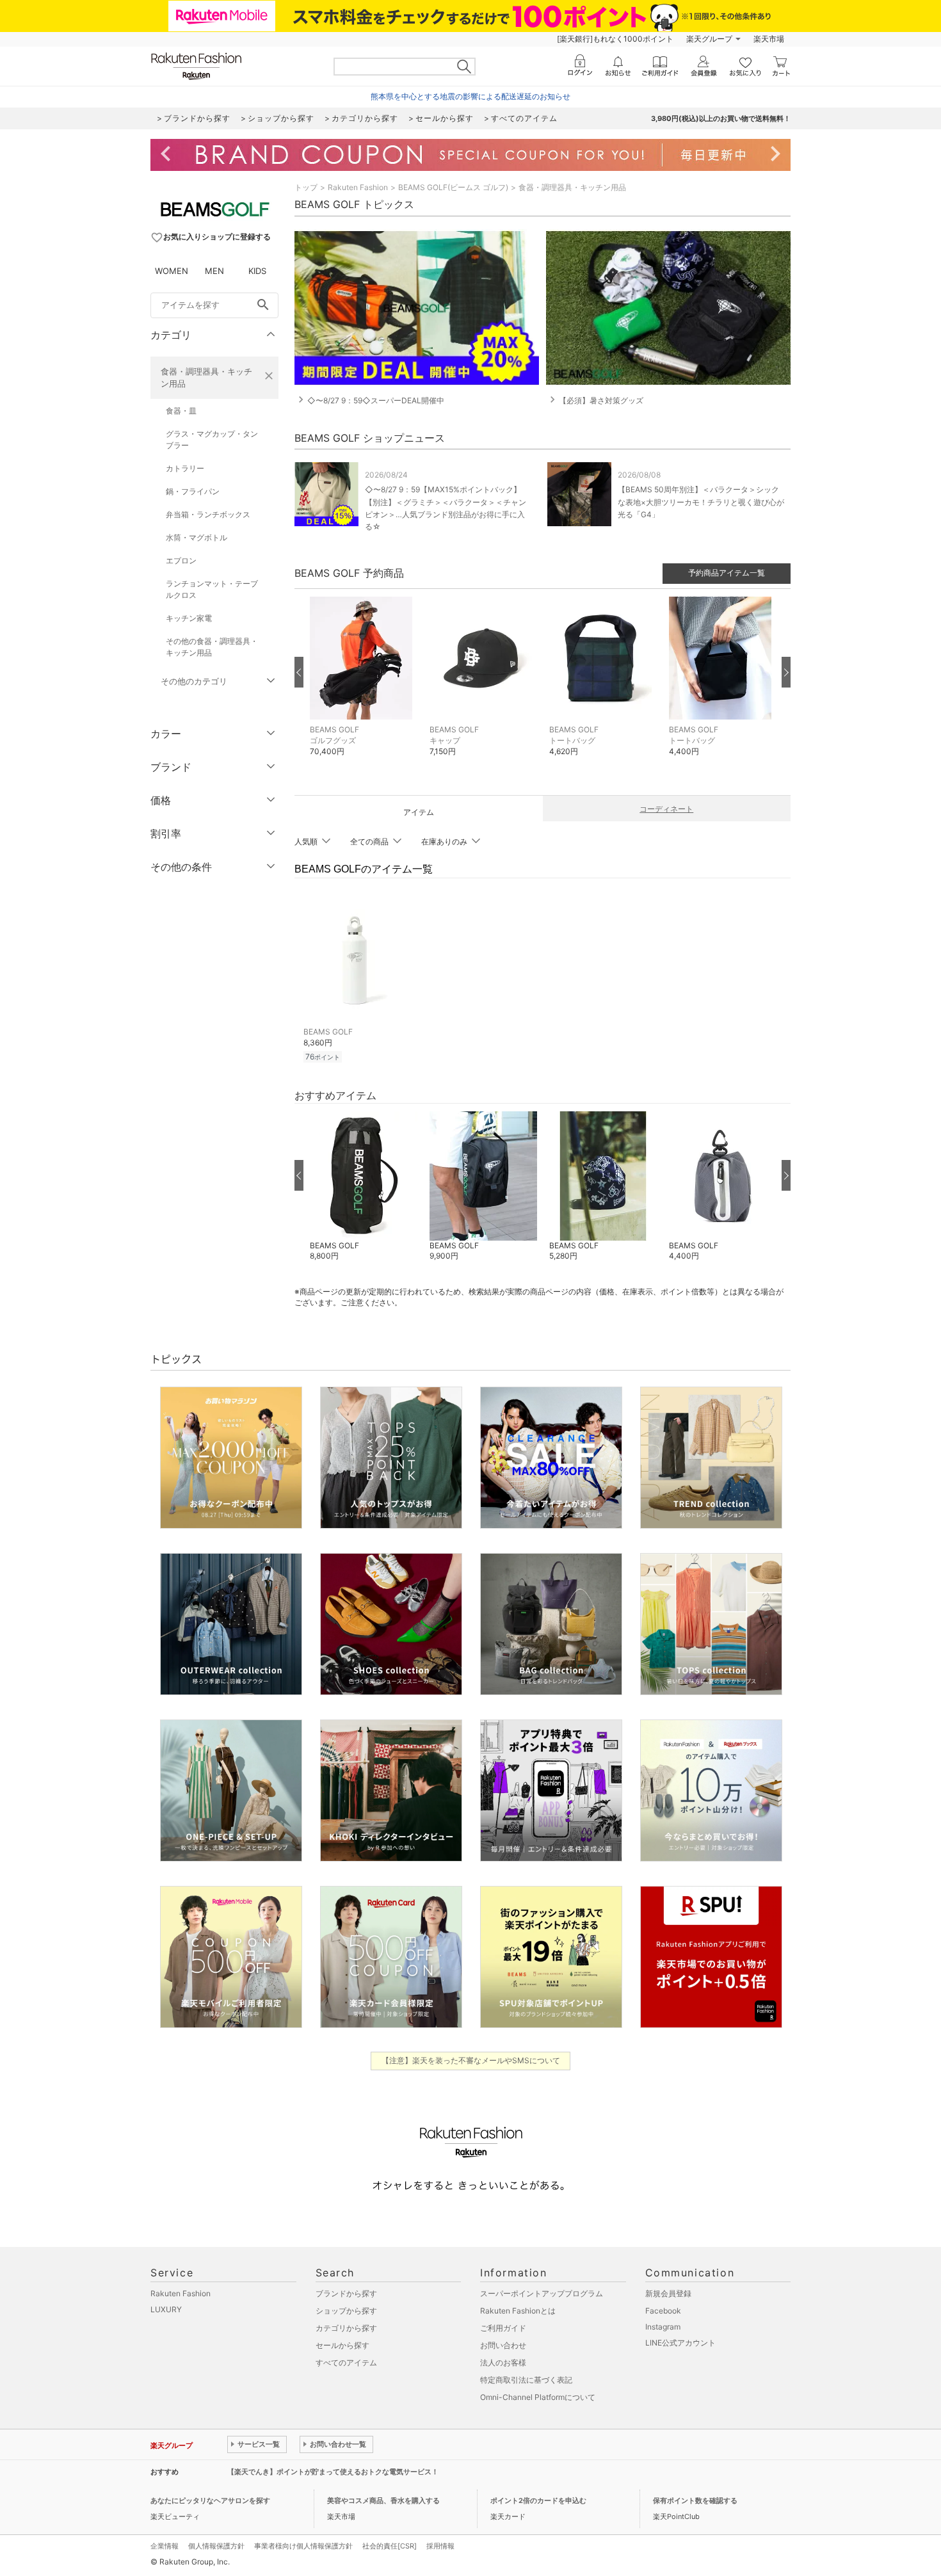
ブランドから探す (346, 2293)
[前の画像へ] (299, 672)
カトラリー (185, 468)
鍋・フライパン (193, 491)
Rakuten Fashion (358, 187)
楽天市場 (769, 39)
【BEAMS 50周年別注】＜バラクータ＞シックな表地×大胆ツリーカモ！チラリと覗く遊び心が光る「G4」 (701, 502)
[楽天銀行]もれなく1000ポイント (615, 39)
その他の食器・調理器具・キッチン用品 (212, 647)
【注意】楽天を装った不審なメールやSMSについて (471, 2060)
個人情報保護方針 (216, 2546)
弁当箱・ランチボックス (208, 514)
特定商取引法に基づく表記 (526, 2380)
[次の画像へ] (786, 672)
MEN (214, 271)
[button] (363, 686)
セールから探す (342, 2345)
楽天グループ (709, 39)
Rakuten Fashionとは (518, 2311)
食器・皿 (181, 411)
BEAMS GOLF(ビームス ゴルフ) (453, 187)
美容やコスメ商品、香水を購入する (383, 2500)
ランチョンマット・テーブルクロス (212, 589)
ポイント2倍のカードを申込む (538, 2500)
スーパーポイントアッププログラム (542, 2293)
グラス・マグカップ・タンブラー (212, 439)
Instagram (663, 2327)
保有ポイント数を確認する (695, 2500)
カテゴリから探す (346, 2328)
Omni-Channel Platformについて (538, 2397)
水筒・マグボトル (197, 537)
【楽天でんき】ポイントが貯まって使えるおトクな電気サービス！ (333, 2472)
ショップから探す (346, 2311)
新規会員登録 (668, 2293)
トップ (306, 187)
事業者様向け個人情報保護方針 (303, 2546)
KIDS (257, 271)
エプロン (181, 560)
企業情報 (165, 2546)
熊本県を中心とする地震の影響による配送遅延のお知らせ (470, 96)
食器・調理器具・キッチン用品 (206, 377)
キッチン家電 (189, 618)
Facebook (663, 2311)
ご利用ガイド (503, 2328)
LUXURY (166, 2309)
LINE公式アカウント (680, 2343)
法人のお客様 (503, 2363)
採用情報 (440, 2546)
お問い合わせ (503, 2345)
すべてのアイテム (346, 2363)
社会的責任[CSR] (390, 2546)
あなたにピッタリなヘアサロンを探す (210, 2500)
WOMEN (172, 271)
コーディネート (666, 809)
